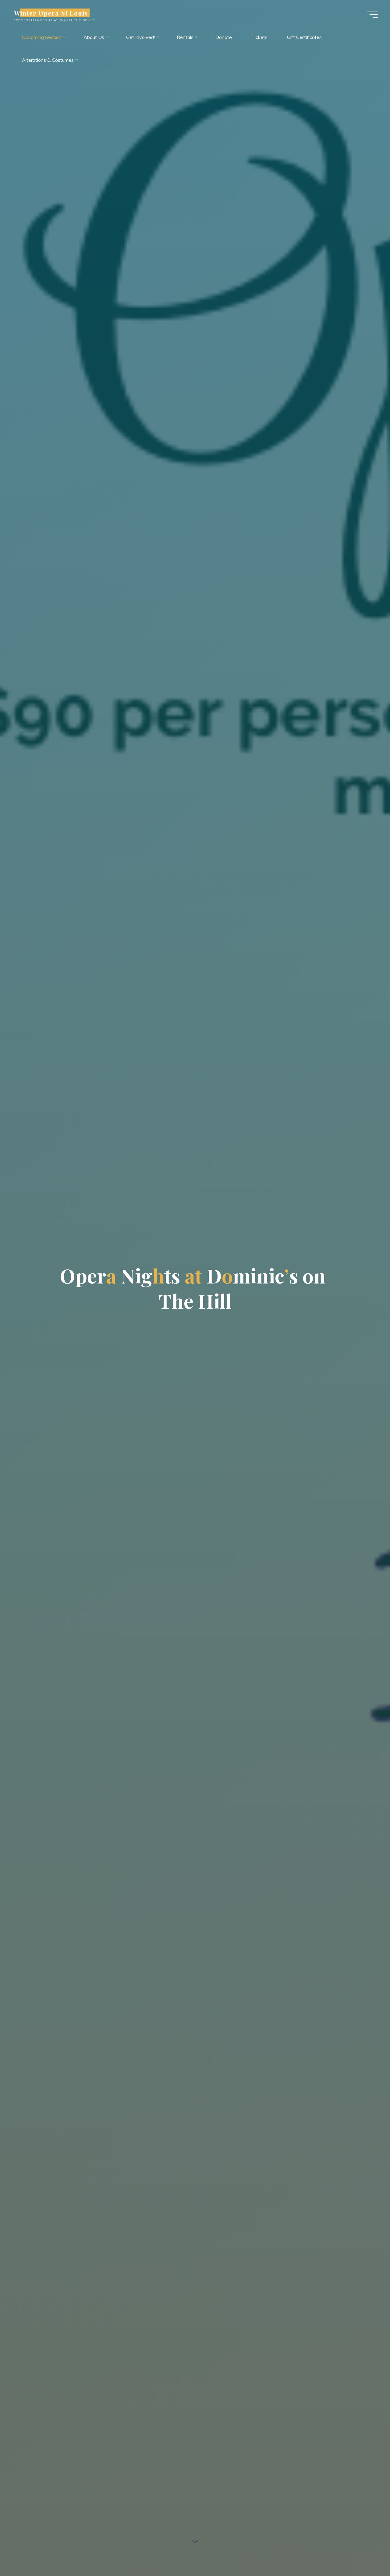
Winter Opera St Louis (51, 13)
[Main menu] (372, 15)
